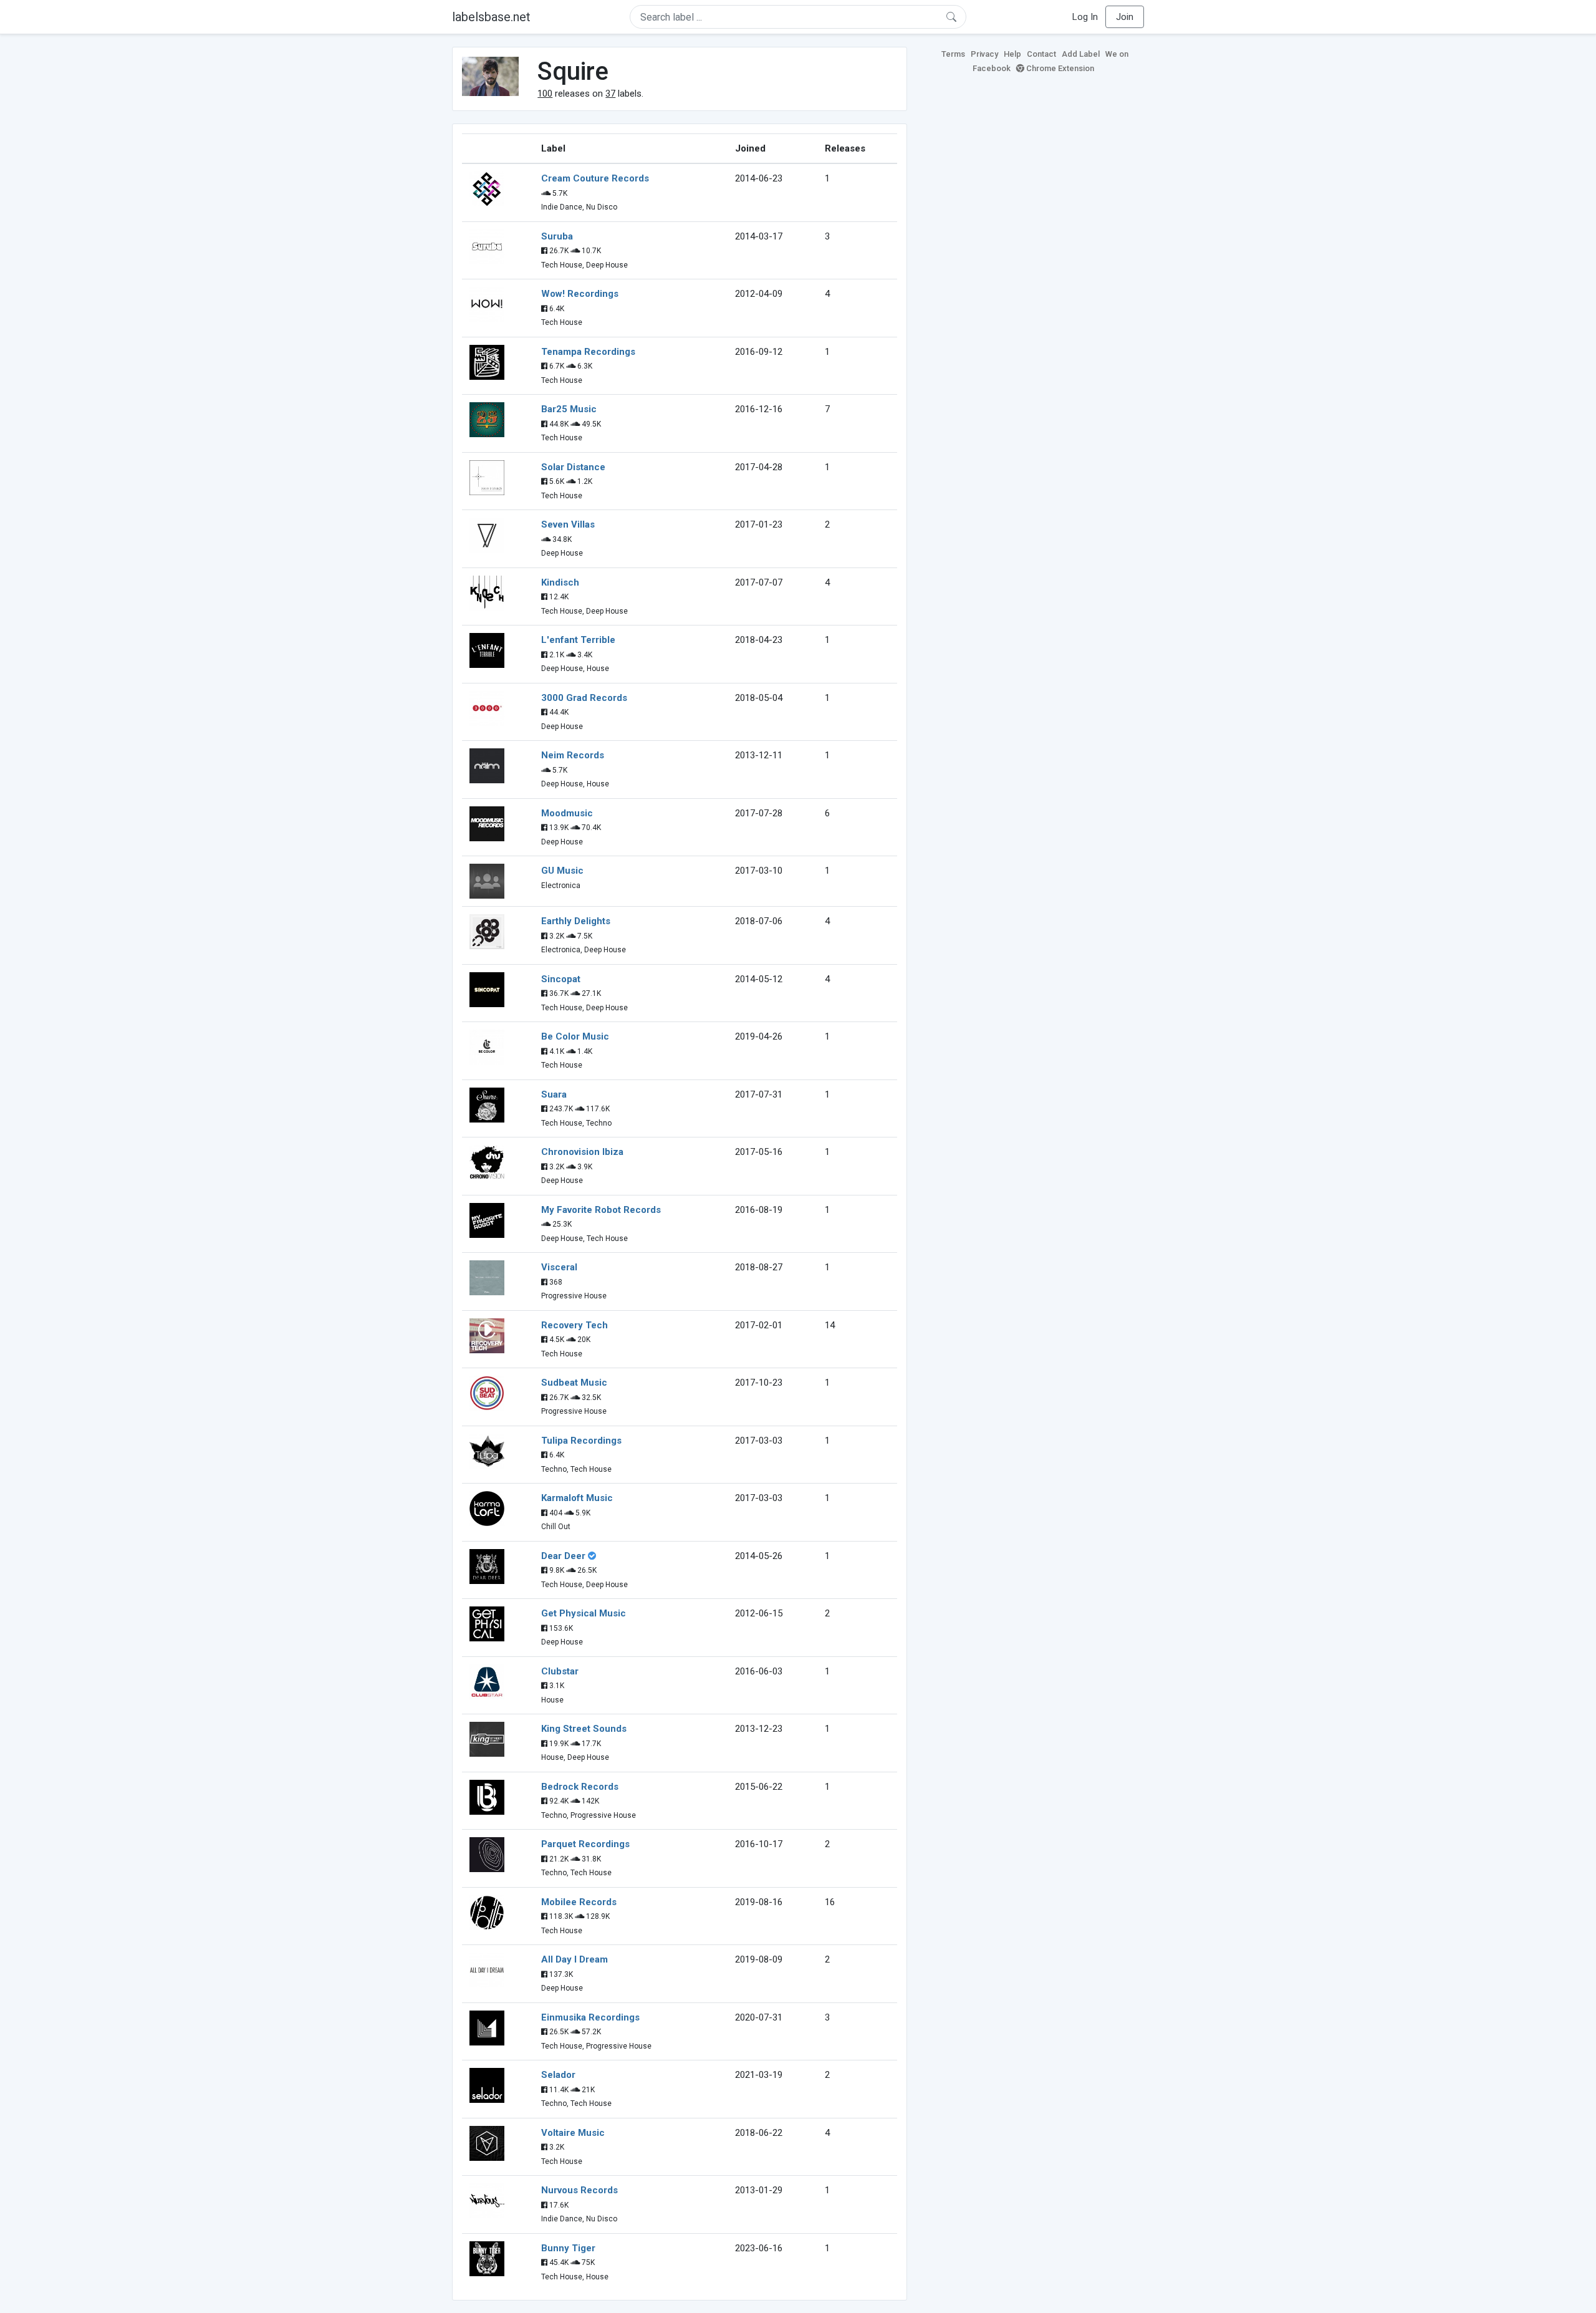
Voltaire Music (573, 2133)
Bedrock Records (580, 1787)
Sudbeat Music (574, 1383)
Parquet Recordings (585, 1844)
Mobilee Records (579, 1902)
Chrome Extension (1059, 68)
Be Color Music (575, 1036)
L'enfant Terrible (578, 640)
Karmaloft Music (577, 1498)
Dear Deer (563, 1556)
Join (1125, 17)
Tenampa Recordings (588, 352)
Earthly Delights (576, 921)
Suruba (557, 236)
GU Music (562, 871)
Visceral (559, 1267)
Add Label (1081, 54)
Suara (554, 1094)
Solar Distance (573, 467)
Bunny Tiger (568, 2248)
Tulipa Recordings (581, 1441)
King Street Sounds (584, 1729)
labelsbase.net (491, 17)
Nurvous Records (579, 2190)
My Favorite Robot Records (601, 1210)
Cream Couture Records (595, 178)
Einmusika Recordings (590, 2017)
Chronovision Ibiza (582, 1152)
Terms (953, 54)
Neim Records (573, 755)
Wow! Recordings (580, 294)
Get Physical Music (584, 1613)
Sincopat (561, 979)
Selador (558, 2075)
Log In (1085, 17)
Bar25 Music (569, 409)
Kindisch (560, 582)
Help (1012, 54)
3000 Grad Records (584, 698)
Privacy (984, 54)
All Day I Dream (574, 1959)
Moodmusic (567, 813)
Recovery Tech (574, 1325)
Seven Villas (568, 524)
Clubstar (560, 1671)
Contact (1041, 54)
